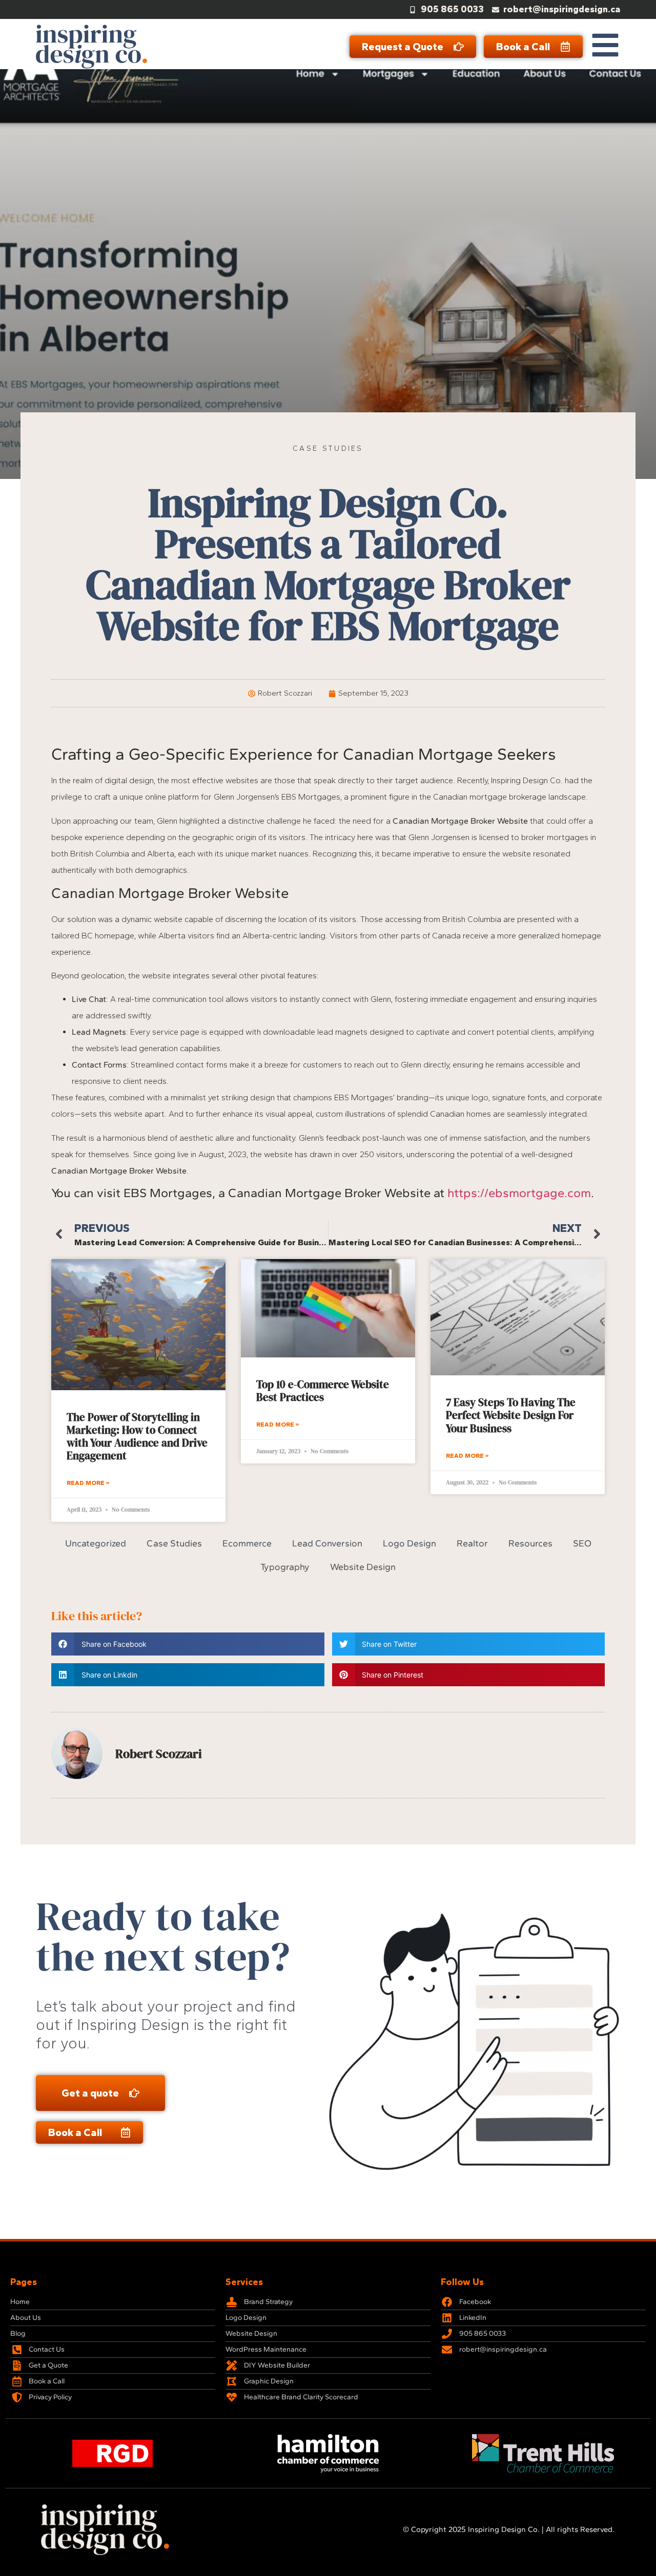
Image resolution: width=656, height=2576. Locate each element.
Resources (530, 1544)
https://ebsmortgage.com (519, 1193)
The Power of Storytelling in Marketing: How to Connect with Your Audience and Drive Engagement (137, 1437)
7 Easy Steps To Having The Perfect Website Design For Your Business (511, 1415)
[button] (188, 1644)
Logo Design (409, 1544)
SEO (582, 1544)
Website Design (363, 1567)
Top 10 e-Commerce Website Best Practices (323, 1391)
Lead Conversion (327, 1544)
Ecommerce (247, 1544)
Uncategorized (96, 1544)
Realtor (472, 1544)
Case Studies (328, 448)
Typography (285, 1567)
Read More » (88, 1483)
